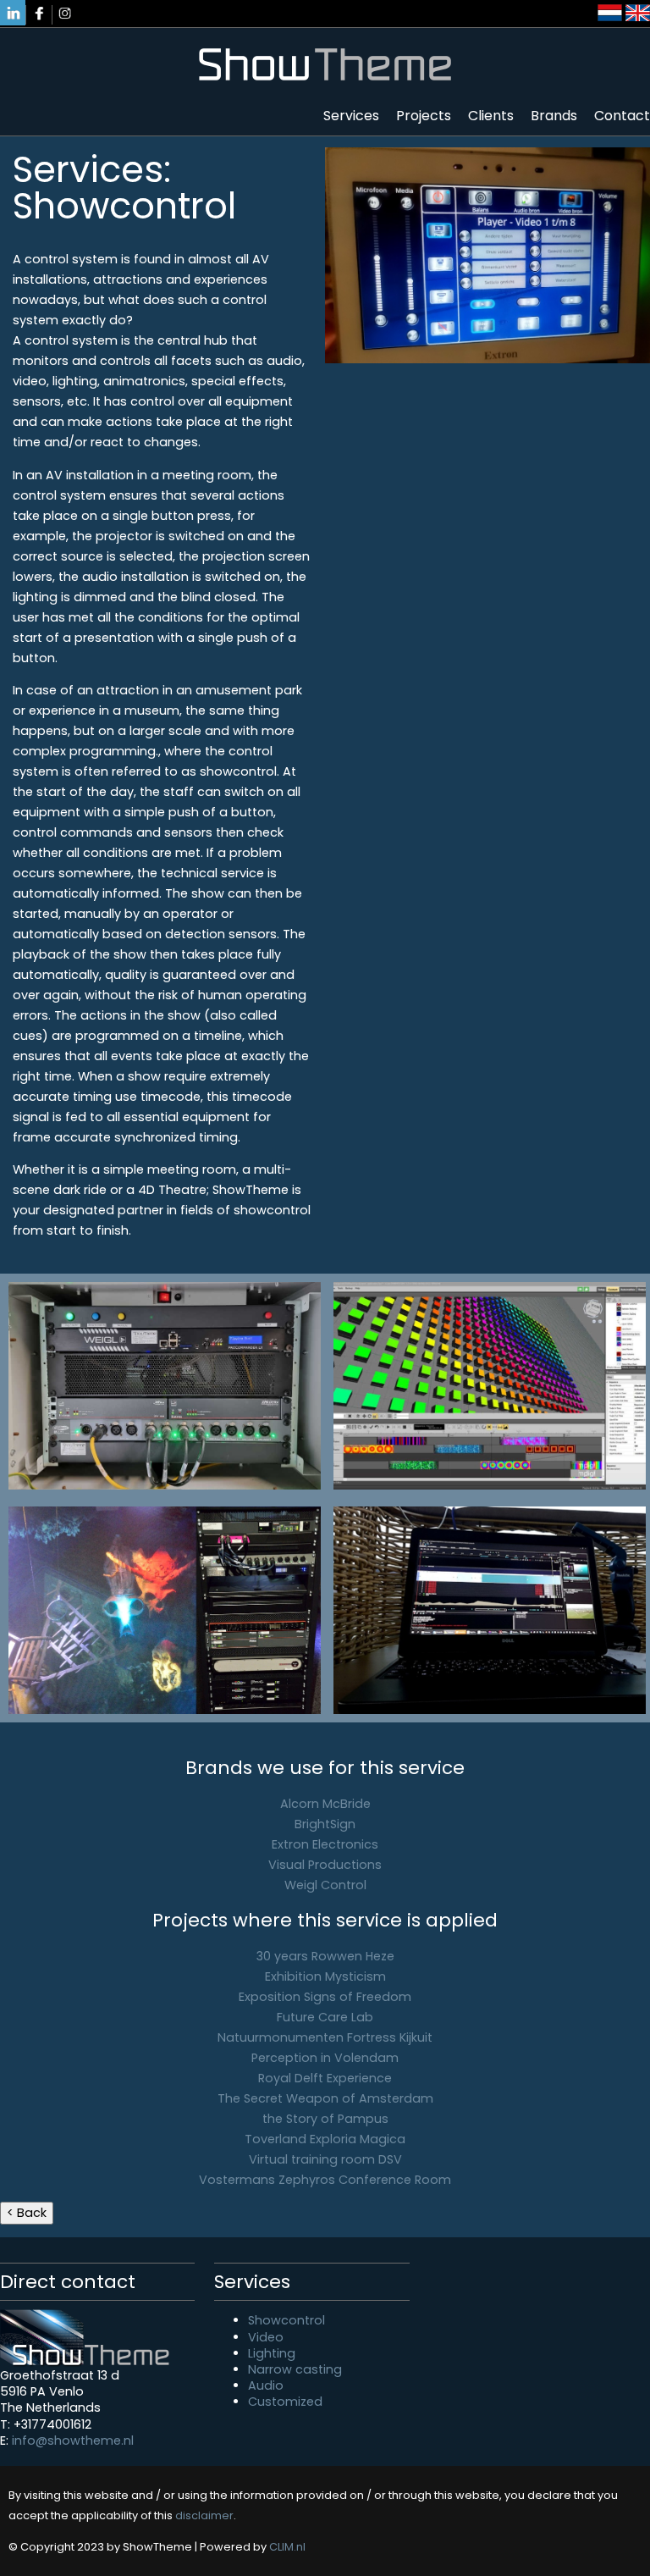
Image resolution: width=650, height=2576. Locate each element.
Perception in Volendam (325, 2058)
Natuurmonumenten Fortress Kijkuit (325, 2037)
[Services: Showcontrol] (165, 1386)
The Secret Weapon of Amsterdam (325, 2098)
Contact (622, 116)
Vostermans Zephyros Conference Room (325, 2180)
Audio (266, 2385)
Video (266, 2337)
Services (351, 116)
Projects (424, 116)
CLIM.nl (287, 2547)
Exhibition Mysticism (325, 1976)
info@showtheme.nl (73, 2441)
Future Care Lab (325, 2017)
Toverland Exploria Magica (325, 2139)
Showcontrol (286, 2320)
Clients (491, 116)
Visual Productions (325, 1865)
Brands (554, 116)
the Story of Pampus (325, 2119)
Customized (285, 2402)
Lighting (272, 2353)
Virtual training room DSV (325, 2159)
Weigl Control (325, 1885)
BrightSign (325, 1824)
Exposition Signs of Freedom (325, 1997)
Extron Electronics (325, 1844)
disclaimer (204, 2515)
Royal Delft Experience (325, 2078)
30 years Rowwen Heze (325, 1956)
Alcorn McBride (325, 1804)
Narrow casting (295, 2369)
